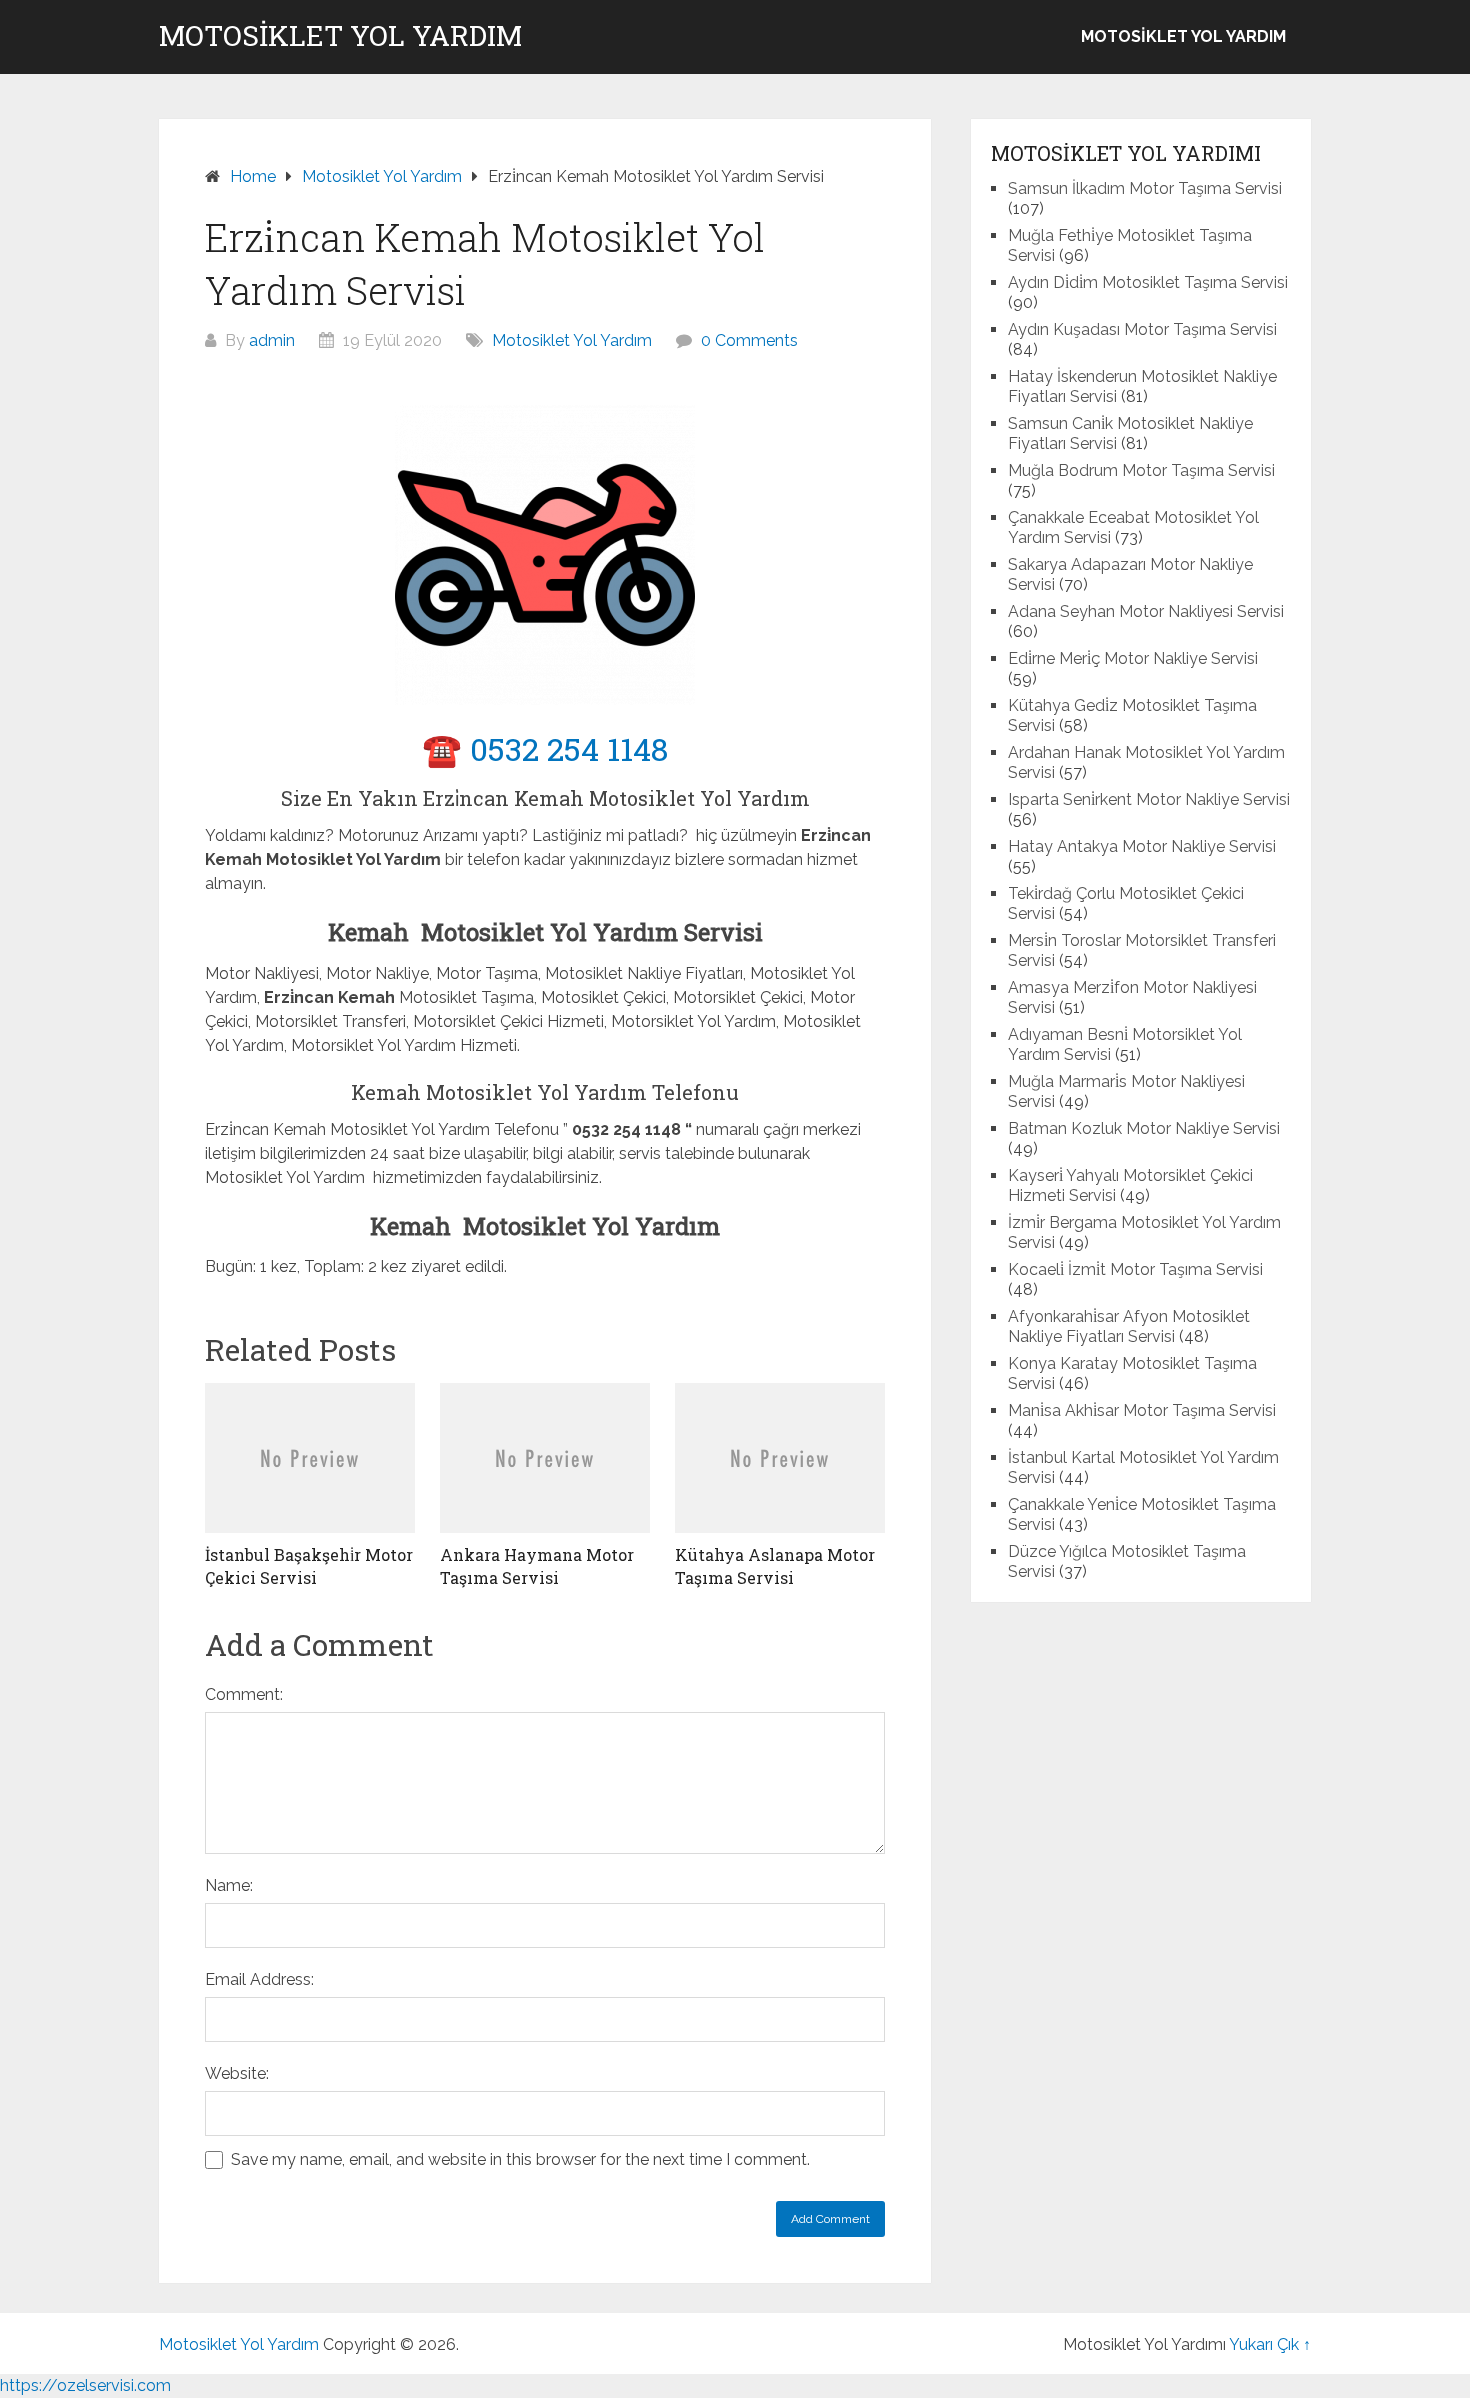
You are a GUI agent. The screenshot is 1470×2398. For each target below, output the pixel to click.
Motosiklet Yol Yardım (340, 36)
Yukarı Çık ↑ (1270, 2344)
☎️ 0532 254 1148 (545, 748)
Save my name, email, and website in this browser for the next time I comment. (520, 2159)
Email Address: (259, 1979)
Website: (237, 2073)
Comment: (244, 1694)
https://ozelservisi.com (85, 2385)
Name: (229, 1885)
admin (272, 340)
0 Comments (749, 340)
